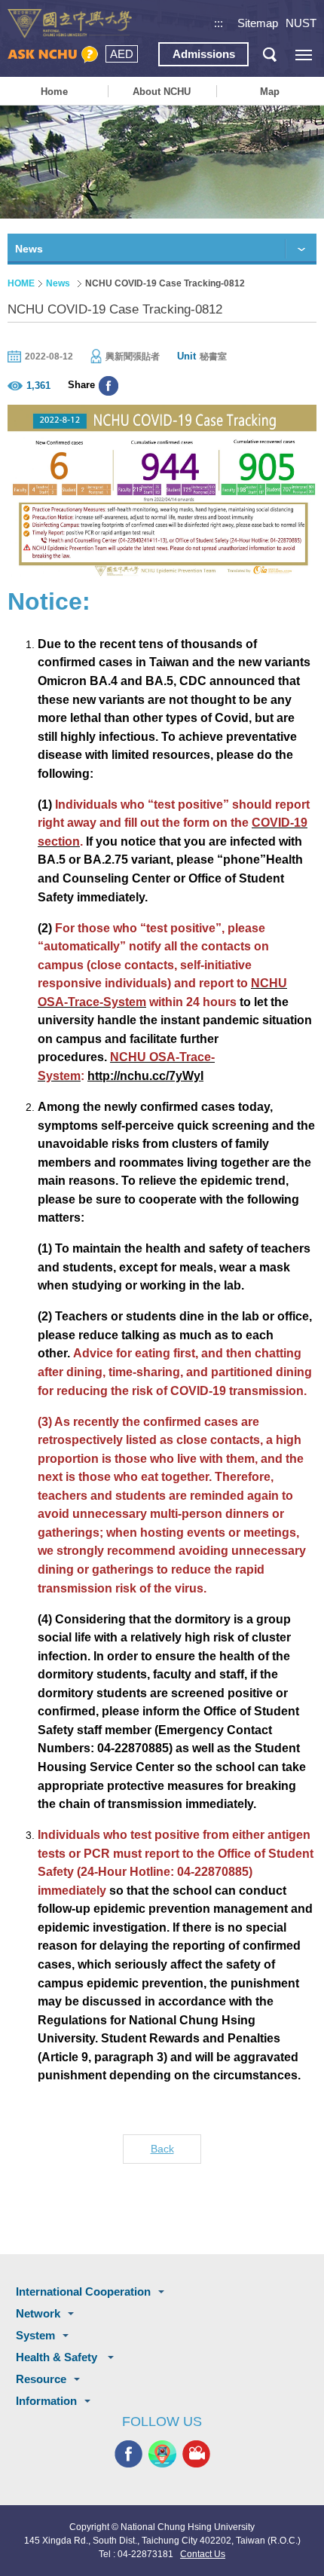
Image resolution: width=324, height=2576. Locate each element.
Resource (41, 2379)
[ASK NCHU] (53, 55)
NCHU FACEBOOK (128, 2454)
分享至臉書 (109, 386)
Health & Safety (58, 2357)
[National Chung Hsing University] (70, 24)
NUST (301, 23)
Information (46, 2401)
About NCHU (162, 92)
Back (162, 2149)
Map (270, 92)
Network (38, 2313)
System (35, 2335)
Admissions (204, 54)
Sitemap (258, 23)
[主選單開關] (303, 55)
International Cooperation (83, 2291)
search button (269, 55)
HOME (21, 283)
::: (219, 23)
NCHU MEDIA (196, 2454)
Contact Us (203, 2554)
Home (54, 92)
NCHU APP (162, 2454)
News (58, 283)
